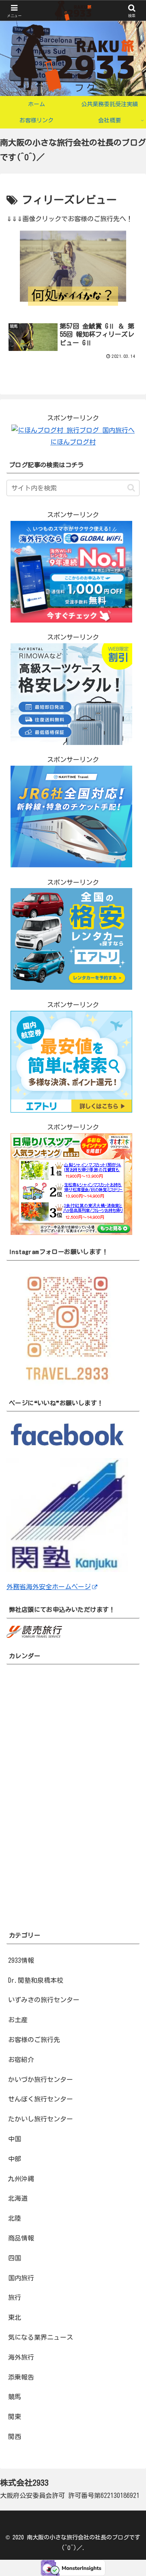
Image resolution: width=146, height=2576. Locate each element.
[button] (131, 488)
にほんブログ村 (73, 442)
